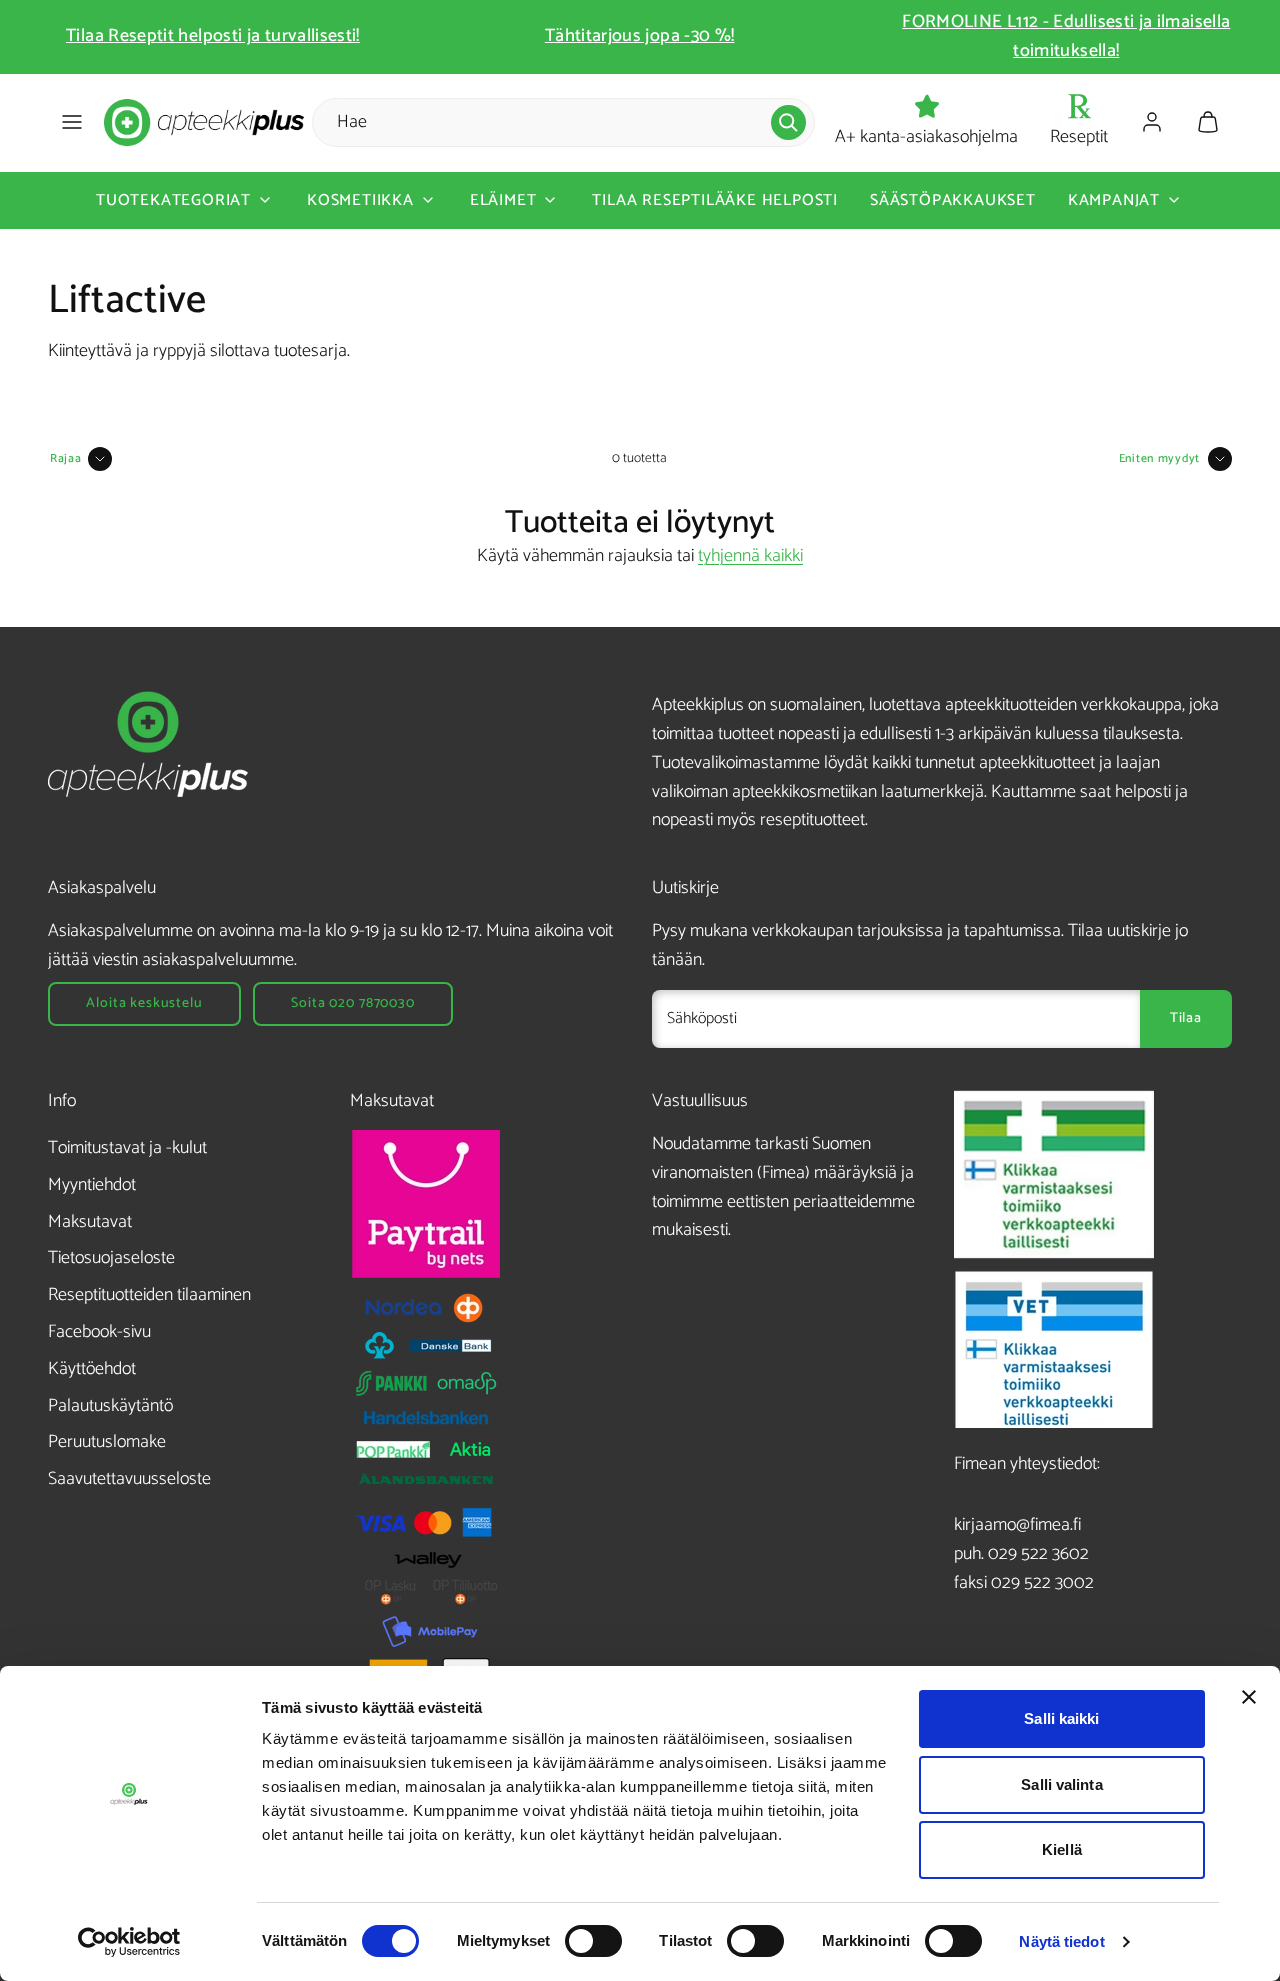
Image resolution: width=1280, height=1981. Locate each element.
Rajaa (66, 458)
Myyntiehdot (92, 1185)
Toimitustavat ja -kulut (127, 1148)
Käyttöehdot (92, 1369)
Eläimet (503, 199)
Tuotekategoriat (173, 199)
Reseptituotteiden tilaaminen (149, 1295)
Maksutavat (90, 1222)
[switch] (593, 1941)
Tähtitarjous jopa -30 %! (640, 36)
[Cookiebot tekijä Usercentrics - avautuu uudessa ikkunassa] (129, 1942)
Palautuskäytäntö (110, 1406)
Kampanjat (1114, 199)
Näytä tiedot (1061, 1941)
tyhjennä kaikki (750, 556)
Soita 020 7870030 (352, 1003)
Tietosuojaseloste (111, 1258)
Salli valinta (1061, 1784)
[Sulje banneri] (1249, 1697)
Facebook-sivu (99, 1332)
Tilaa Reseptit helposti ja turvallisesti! (213, 36)
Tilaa (1186, 1018)
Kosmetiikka (360, 199)
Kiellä (1062, 1849)
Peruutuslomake (107, 1442)
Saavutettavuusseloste (129, 1479)
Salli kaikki (1061, 1718)
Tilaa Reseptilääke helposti (715, 199)
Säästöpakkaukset (953, 199)
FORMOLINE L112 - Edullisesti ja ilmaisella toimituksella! (1066, 36)
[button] (72, 122)
